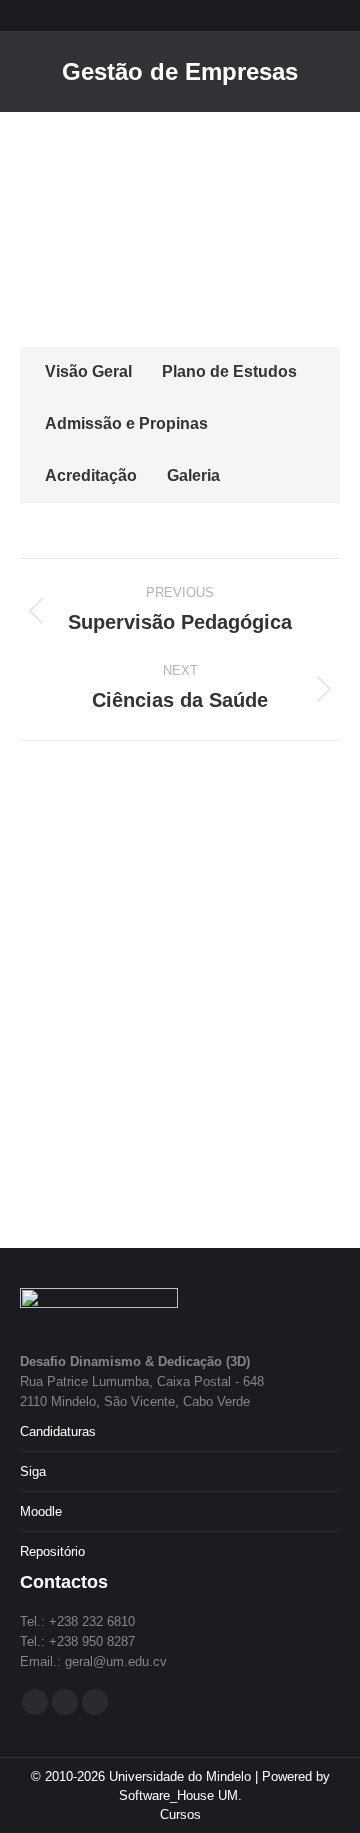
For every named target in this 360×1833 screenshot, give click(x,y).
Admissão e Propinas (126, 423)
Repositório (52, 1551)
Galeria (193, 475)
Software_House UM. (180, 1795)
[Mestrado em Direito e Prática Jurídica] (135, 921)
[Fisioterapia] (135, 998)
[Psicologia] (212, 1152)
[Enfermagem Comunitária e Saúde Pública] (135, 844)
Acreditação (91, 475)
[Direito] (58, 1152)
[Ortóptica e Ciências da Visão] (58, 1075)
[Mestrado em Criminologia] (212, 921)
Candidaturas (58, 1431)
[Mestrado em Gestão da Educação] (212, 844)
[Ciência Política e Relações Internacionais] (212, 1075)
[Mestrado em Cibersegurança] (289, 844)
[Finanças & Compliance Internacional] (58, 844)
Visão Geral (88, 371)
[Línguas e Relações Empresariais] (135, 1152)
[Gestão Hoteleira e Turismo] (135, 1075)
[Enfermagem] (289, 998)
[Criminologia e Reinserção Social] (289, 1075)
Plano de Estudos (229, 371)
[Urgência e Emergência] (289, 921)
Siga (33, 1471)
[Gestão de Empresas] (212, 998)
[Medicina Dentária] (58, 998)
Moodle (41, 1511)
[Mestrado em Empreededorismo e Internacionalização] (58, 921)
